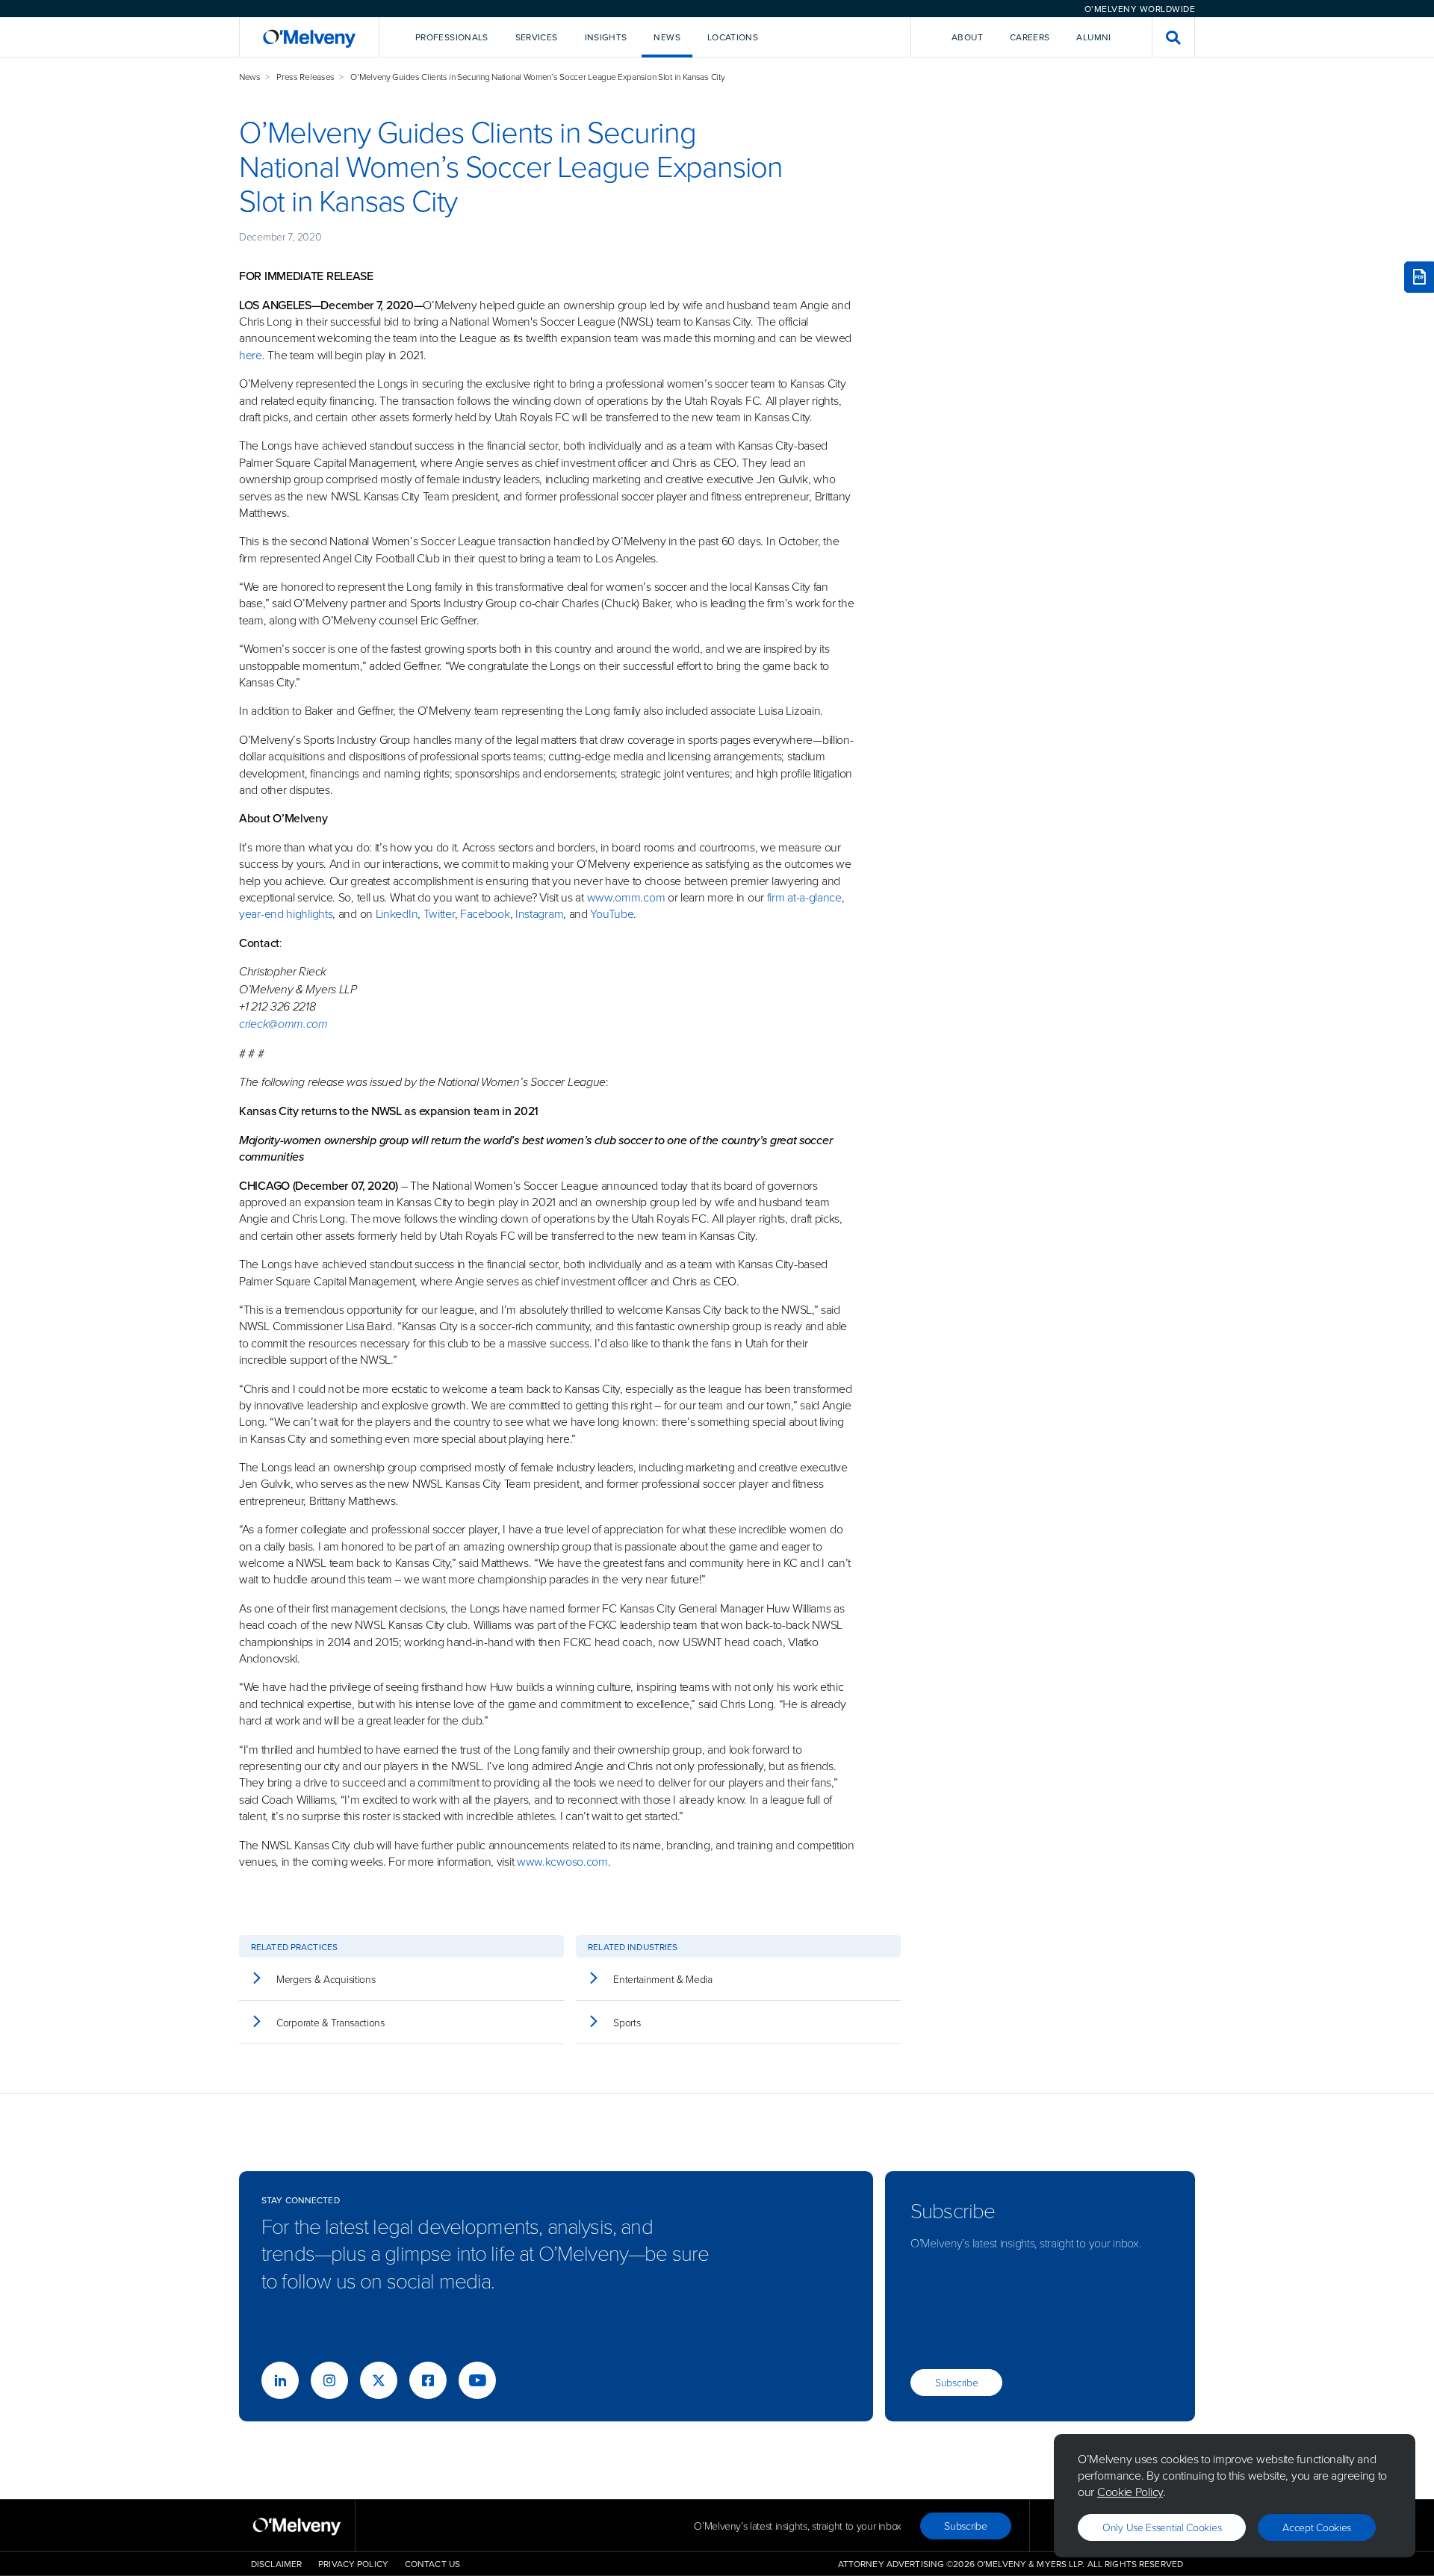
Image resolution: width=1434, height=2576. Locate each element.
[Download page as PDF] (1419, 277)
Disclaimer (276, 2564)
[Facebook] (428, 2380)
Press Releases (305, 77)
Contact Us (432, 2564)
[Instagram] (329, 2380)
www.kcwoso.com (562, 1861)
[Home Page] (309, 37)
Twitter (438, 913)
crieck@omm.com (283, 1024)
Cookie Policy (1130, 2492)
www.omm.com (626, 897)
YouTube (612, 913)
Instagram (539, 913)
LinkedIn (397, 913)
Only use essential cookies (1162, 2527)
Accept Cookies (1317, 2527)
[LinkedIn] (280, 2380)
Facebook (485, 913)
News (250, 77)
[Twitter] (379, 2380)
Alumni (1093, 37)
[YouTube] (477, 2380)
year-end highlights (286, 913)
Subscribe (956, 2382)
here (251, 355)
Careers (1030, 37)
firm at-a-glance (804, 897)
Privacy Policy (353, 2564)
